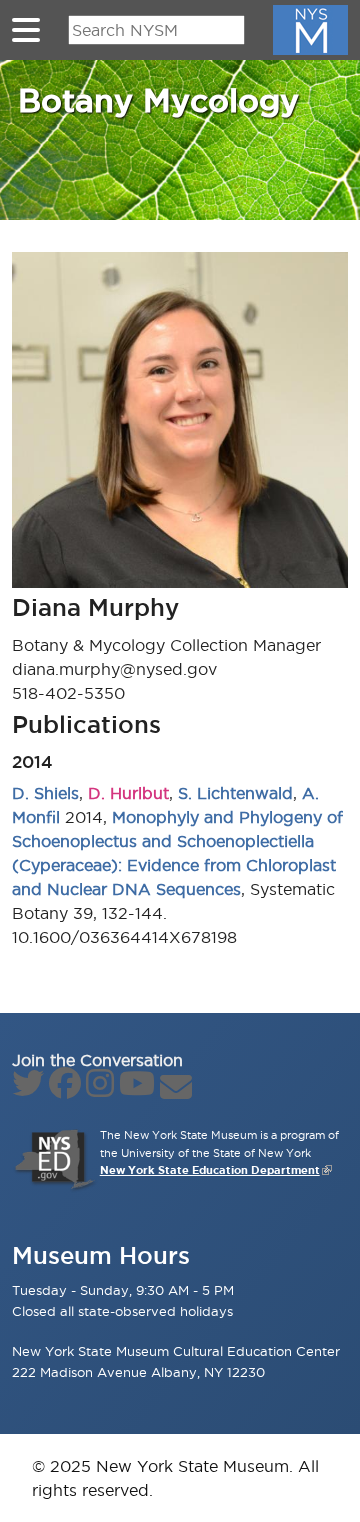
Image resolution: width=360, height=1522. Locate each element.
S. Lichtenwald (235, 793)
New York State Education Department (210, 1170)
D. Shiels (45, 793)
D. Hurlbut (128, 793)
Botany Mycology (158, 100)
